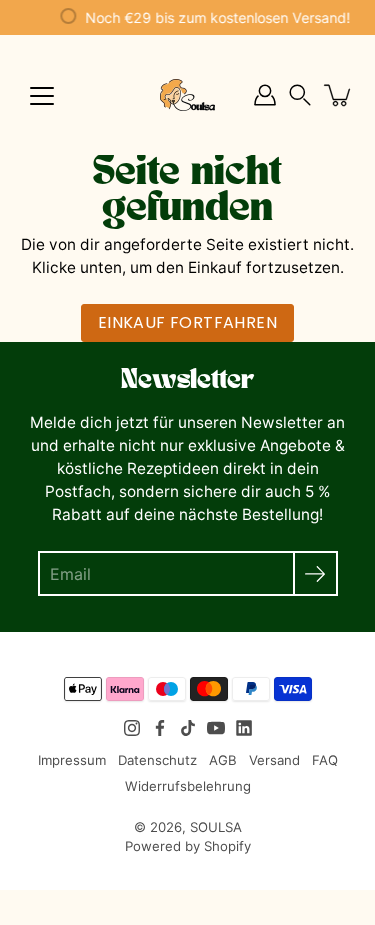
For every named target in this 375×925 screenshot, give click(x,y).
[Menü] (42, 96)
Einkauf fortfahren (187, 322)
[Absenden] (315, 573)
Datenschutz (157, 760)
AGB (223, 760)
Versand (274, 760)
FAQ (325, 760)
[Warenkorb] (339, 95)
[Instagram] (132, 728)
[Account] (265, 95)
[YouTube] (216, 728)
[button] (300, 95)
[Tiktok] (188, 728)
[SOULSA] (187, 95)
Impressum (72, 760)
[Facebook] (160, 728)
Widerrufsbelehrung (188, 786)
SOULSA (216, 827)
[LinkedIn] (244, 728)
